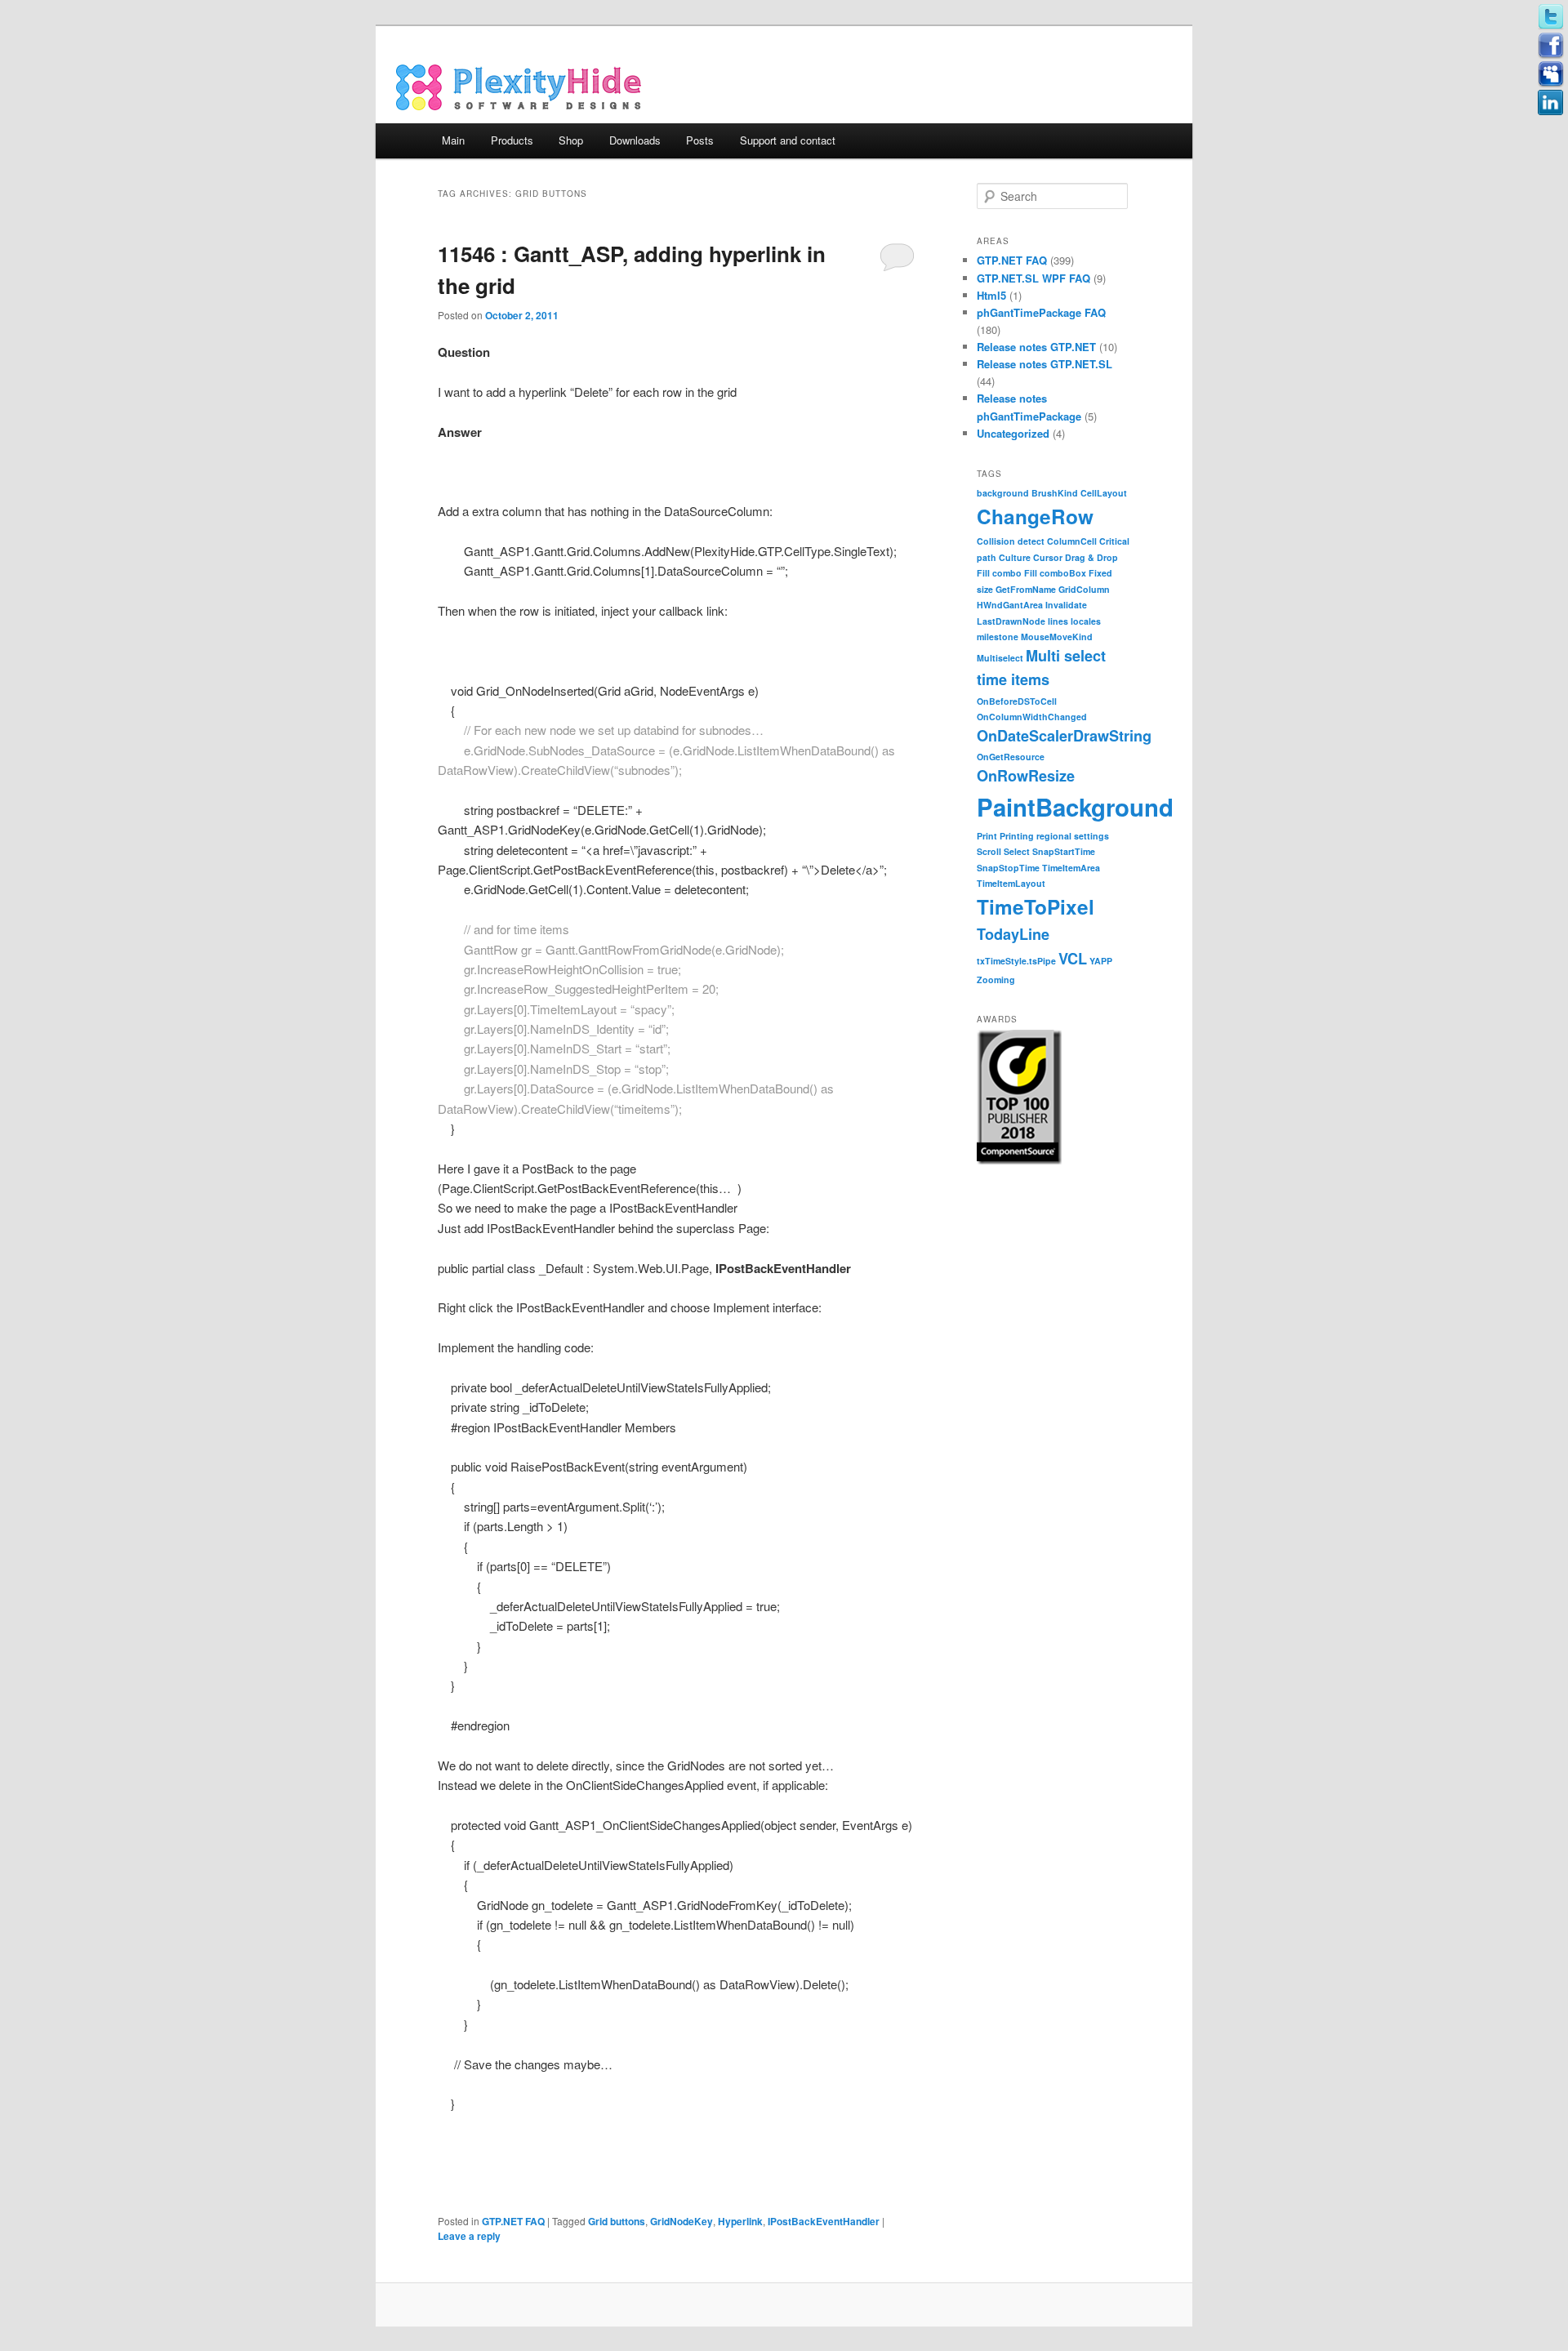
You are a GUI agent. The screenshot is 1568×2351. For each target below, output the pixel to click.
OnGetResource (1011, 757)
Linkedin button (1551, 103)
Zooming (996, 980)
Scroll (989, 851)
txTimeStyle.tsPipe (1016, 961)
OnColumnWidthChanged (1032, 717)
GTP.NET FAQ (513, 2221)
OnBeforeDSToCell (1017, 701)
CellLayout (1104, 493)
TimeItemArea (1071, 868)
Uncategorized (1013, 433)
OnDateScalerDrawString (1064, 736)
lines (1058, 621)
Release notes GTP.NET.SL (1045, 364)
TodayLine (1013, 934)
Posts (700, 140)
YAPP (1101, 961)
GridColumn (1084, 589)
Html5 (991, 295)
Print (987, 836)
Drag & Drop (1091, 557)
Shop (571, 140)
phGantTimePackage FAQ (1041, 312)
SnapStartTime (1064, 851)
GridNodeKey (682, 2221)
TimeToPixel (1036, 906)
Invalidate (1066, 605)
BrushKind (1055, 493)
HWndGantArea (1010, 605)
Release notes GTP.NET (1036, 347)
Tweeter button (1551, 17)
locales (1086, 621)
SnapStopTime (1008, 868)
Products (512, 140)
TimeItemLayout (1011, 883)
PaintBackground (1075, 807)
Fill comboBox (1055, 573)
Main (453, 140)
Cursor (1048, 557)
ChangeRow (1035, 516)
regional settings (1073, 836)
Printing (1017, 836)
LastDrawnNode (1011, 621)
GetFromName (1026, 589)
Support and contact (788, 140)
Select (1017, 851)
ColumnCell (1072, 541)
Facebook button (1551, 46)
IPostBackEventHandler (824, 2221)
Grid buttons (617, 2221)
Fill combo (999, 573)
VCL (1073, 959)
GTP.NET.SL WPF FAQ (1033, 278)
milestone (998, 637)
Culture (1015, 557)
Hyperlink (740, 2221)
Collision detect (1011, 541)
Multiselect (1000, 658)
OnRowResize (1026, 776)
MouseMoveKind (1057, 637)
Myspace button (1551, 74)
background (1003, 493)
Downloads (635, 140)
